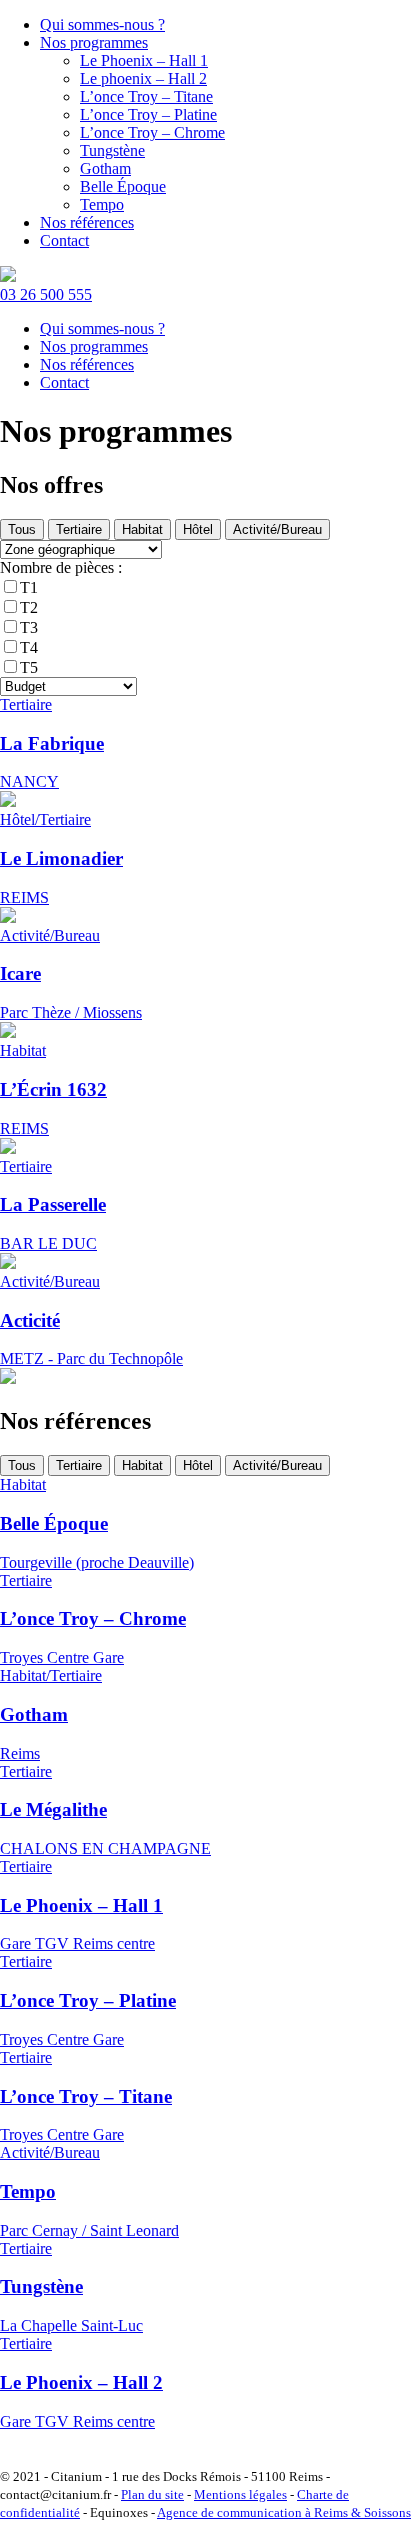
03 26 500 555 (46, 294)
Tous (22, 529)
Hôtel (198, 529)
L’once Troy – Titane (146, 96)
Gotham (105, 168)
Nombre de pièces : (61, 567)
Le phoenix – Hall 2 (143, 78)
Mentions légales (240, 2494)
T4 (29, 647)
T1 (29, 587)
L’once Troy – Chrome (152, 132)
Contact (64, 240)
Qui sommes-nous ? (102, 24)
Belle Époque (123, 186)
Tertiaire (79, 529)
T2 (29, 607)
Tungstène (112, 150)
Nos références (87, 222)
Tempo (102, 204)
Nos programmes (94, 42)
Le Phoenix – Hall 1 (144, 60)
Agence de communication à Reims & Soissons (284, 2512)
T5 (29, 667)
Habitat (142, 529)
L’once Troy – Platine (148, 114)
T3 (29, 627)
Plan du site (152, 2494)
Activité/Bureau (277, 529)
